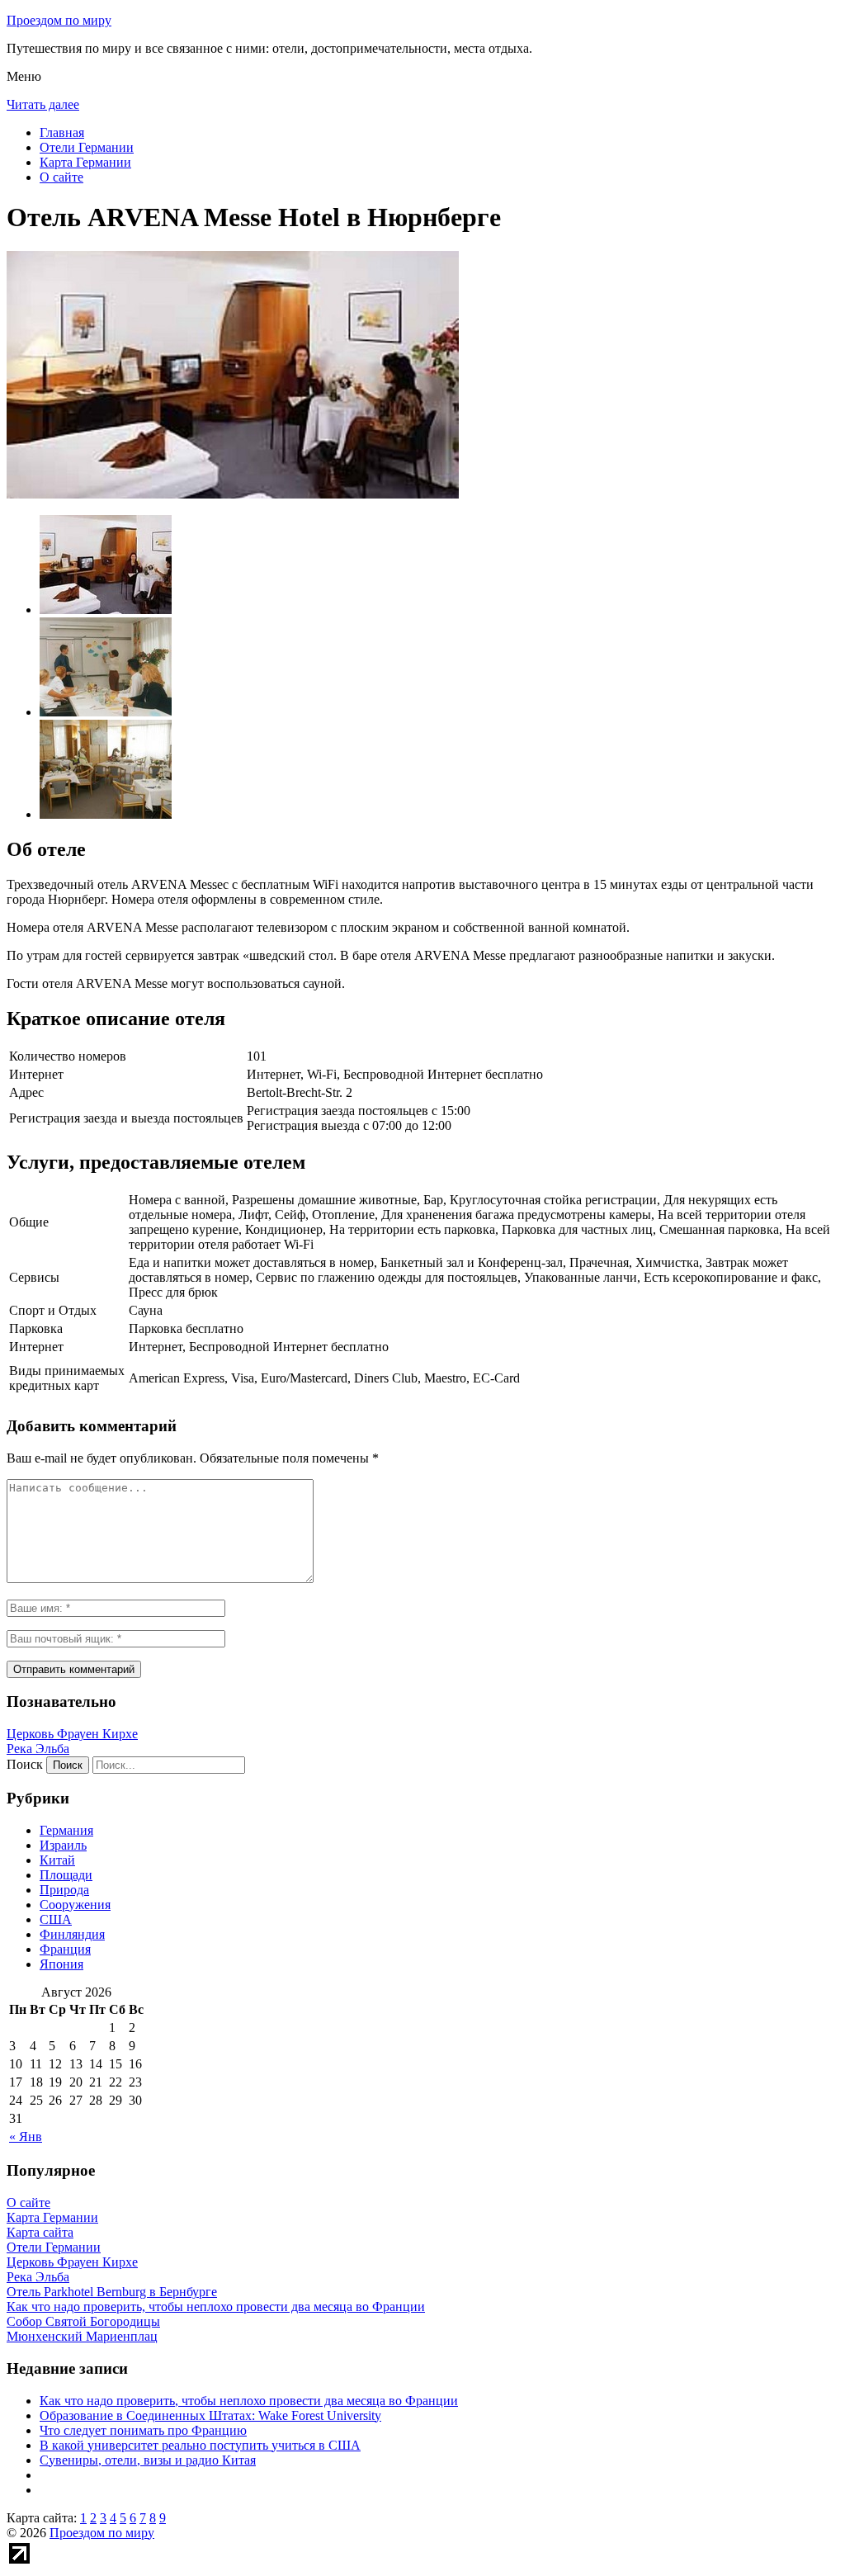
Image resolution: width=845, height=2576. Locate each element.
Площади (66, 1875)
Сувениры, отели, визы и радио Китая (148, 2460)
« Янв (26, 2136)
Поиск (25, 1764)
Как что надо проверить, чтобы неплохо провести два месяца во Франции (249, 2401)
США (56, 1919)
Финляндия (72, 1934)
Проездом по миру (59, 20)
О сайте (61, 177)
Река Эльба (38, 1749)
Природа (64, 1890)
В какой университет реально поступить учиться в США (200, 2445)
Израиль (63, 1845)
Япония (61, 1964)
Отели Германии (87, 147)
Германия (66, 1830)
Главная (62, 132)
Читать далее (43, 104)
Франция (65, 1949)
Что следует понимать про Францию (143, 2430)
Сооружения (75, 1905)
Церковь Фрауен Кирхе (72, 1734)
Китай (57, 1860)
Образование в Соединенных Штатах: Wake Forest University (210, 2415)
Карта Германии (85, 162)
